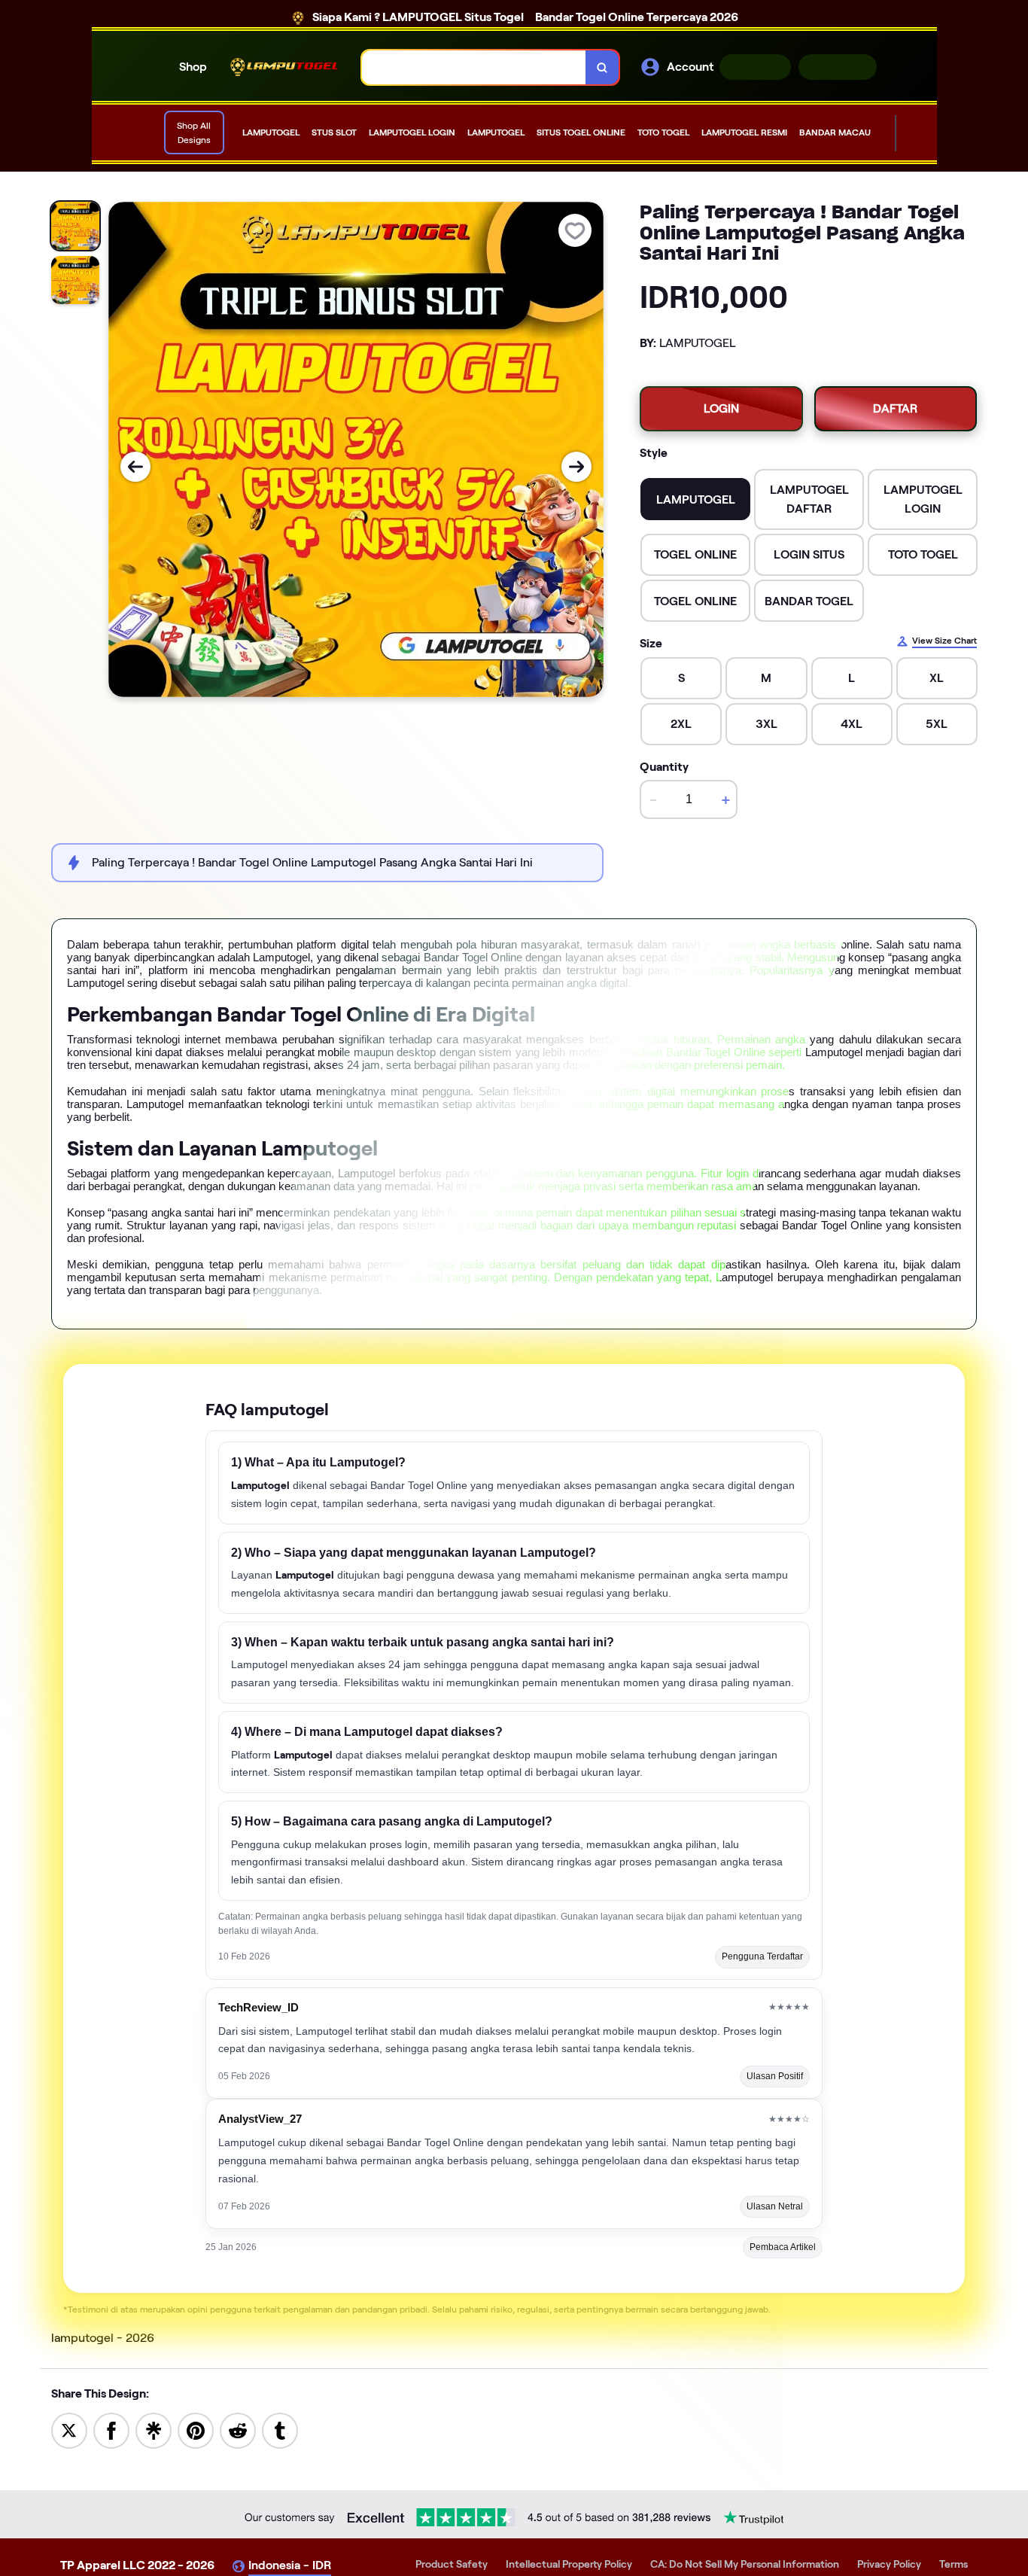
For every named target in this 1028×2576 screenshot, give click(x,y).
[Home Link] (284, 67)
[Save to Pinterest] (196, 2430)
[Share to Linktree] (154, 2430)
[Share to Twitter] (69, 2430)
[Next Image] (576, 467)
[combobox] (474, 67)
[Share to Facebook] (111, 2430)
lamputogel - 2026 (103, 2338)
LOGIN (755, 67)
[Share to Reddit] (238, 2430)
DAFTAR (838, 67)
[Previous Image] (135, 467)
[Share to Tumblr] (280, 2430)
